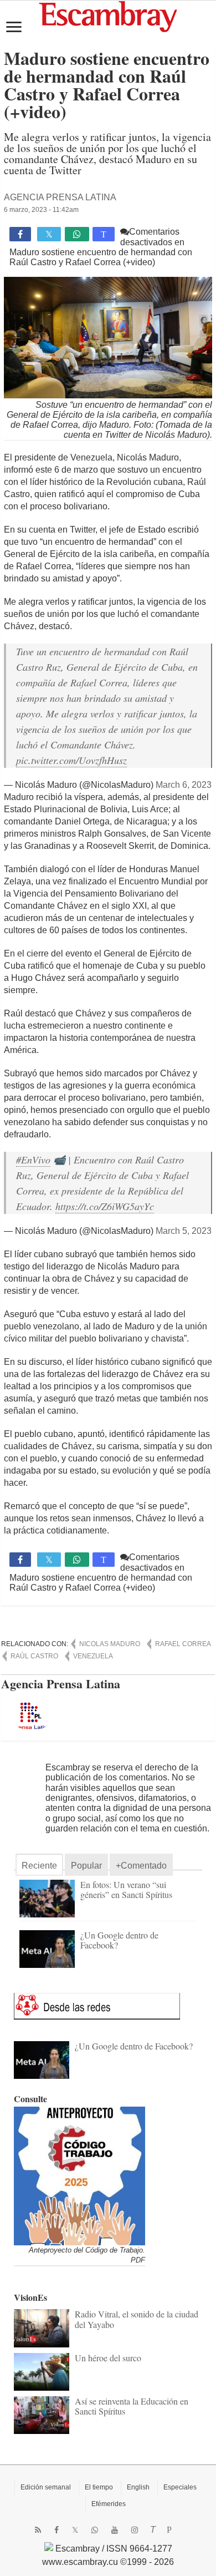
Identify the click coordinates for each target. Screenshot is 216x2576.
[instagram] (135, 2530)
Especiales (180, 2487)
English (138, 2487)
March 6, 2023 (184, 785)
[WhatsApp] (95, 2530)
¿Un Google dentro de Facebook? (119, 1940)
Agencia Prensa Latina (60, 197)
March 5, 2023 (184, 1231)
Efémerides (109, 2504)
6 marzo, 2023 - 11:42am (41, 210)
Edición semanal (46, 2487)
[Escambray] (108, 16)
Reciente (39, 1866)
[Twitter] (75, 2530)
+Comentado (141, 1866)
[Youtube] (115, 2530)
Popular (86, 1866)
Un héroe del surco (108, 2358)
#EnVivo (33, 1160)
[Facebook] (56, 2530)
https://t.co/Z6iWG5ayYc (105, 1206)
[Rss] (38, 2530)
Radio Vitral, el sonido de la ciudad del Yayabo (137, 2319)
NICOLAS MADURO (110, 1644)
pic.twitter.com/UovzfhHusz (71, 760)
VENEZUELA (93, 1656)
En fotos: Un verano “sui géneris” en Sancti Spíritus (126, 1889)
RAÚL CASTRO (34, 1656)
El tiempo (99, 2487)
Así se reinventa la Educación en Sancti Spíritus (132, 2406)
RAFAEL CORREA (183, 1644)
